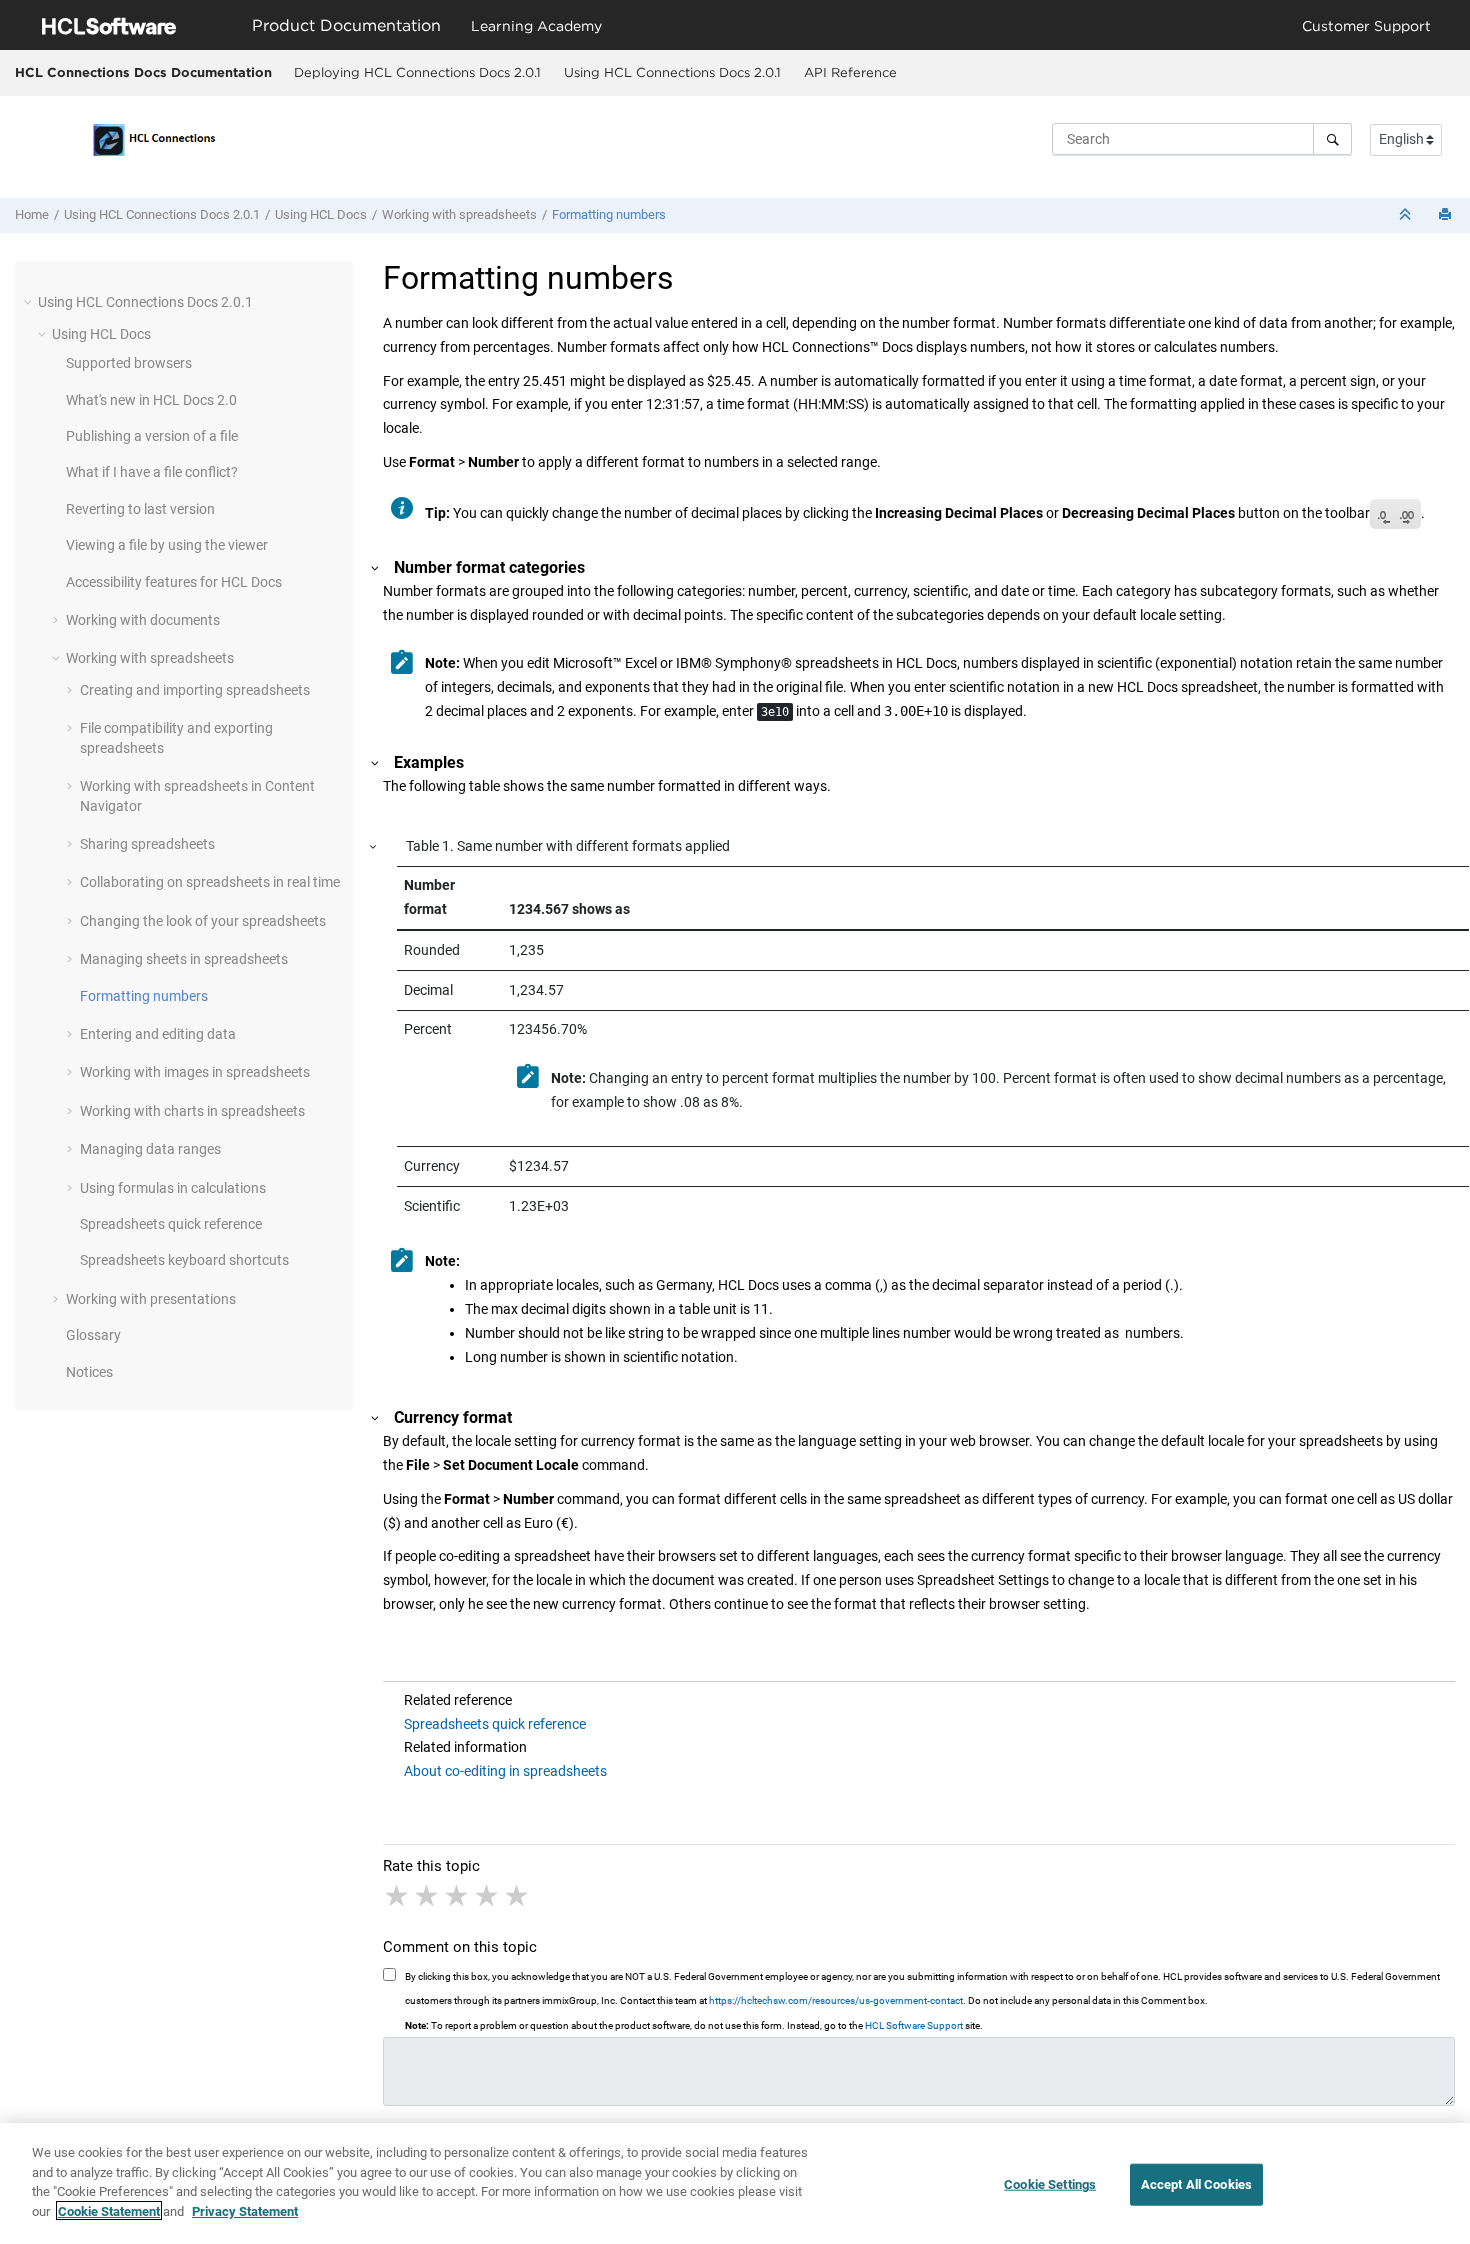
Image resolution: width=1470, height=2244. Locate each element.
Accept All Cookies (1196, 2184)
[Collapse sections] (1407, 215)
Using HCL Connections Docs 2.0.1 (672, 72)
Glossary (93, 1335)
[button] (30, 302)
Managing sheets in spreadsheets (184, 959)
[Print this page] (1447, 215)
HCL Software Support (914, 2025)
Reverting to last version (140, 509)
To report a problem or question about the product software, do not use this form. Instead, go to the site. (694, 2025)
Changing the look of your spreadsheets (203, 921)
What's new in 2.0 (151, 400)
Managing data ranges (150, 1149)
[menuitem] (417, 73)
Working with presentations (151, 1299)
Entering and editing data (158, 1034)
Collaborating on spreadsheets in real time (210, 882)
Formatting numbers (609, 214)
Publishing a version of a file (152, 436)
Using (321, 214)
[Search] (1332, 139)
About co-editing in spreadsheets (505, 1771)
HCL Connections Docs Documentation (143, 72)
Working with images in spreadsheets (195, 1072)
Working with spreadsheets (459, 214)
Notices (89, 1372)
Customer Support (1366, 25)
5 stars (518, 1896)
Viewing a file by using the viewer (167, 545)
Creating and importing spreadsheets (195, 690)
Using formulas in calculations (173, 1188)
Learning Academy (536, 25)
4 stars (488, 1896)
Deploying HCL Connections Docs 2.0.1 (417, 72)
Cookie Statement (109, 2210)
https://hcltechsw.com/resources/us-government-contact (836, 2000)
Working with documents (143, 620)
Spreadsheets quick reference (171, 1224)
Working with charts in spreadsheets (192, 1111)
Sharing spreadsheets (147, 844)
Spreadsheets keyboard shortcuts (184, 1260)
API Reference (850, 72)
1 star (398, 1896)
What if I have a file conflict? (152, 472)
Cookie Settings (1050, 2184)
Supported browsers (129, 363)
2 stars (428, 1896)
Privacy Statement (245, 2210)
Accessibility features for (174, 582)
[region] (735, 2183)
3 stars (458, 1896)
